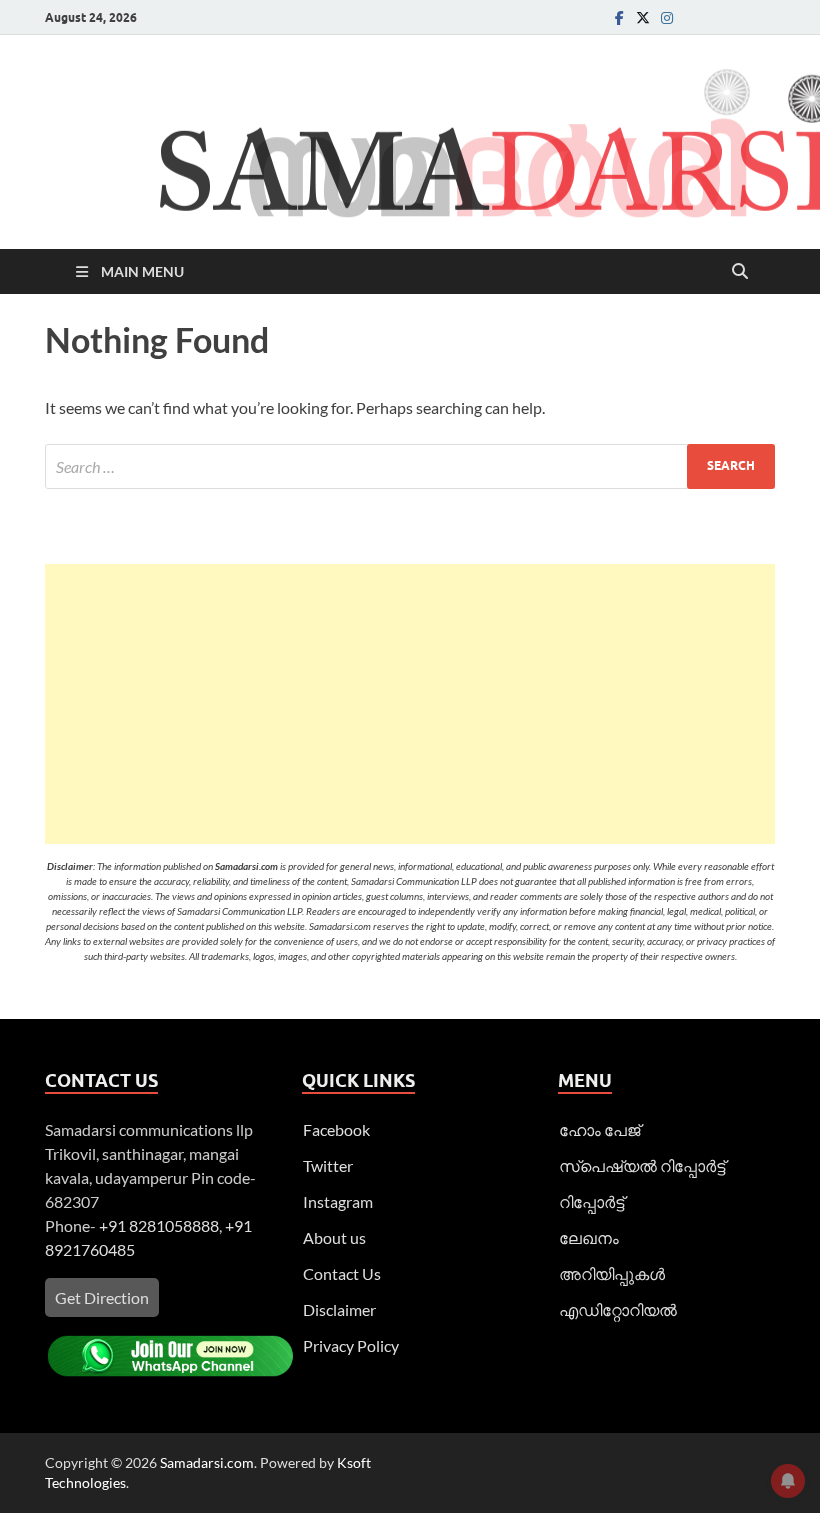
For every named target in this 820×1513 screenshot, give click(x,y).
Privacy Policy (351, 1345)
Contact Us (342, 1273)
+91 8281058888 (159, 1225)
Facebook (336, 1129)
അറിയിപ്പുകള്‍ (612, 1273)
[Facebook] (619, 17)
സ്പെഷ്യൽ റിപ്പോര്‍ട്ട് (642, 1165)
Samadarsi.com (207, 1462)
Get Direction (102, 1297)
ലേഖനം (589, 1237)
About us (334, 1237)
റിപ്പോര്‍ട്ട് (591, 1201)
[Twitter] (643, 17)
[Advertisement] (410, 704)
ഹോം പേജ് (599, 1129)
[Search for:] (410, 466)
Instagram (338, 1201)
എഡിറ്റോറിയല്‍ (618, 1309)
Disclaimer (339, 1309)
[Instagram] (667, 17)
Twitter (328, 1165)
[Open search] (740, 272)
